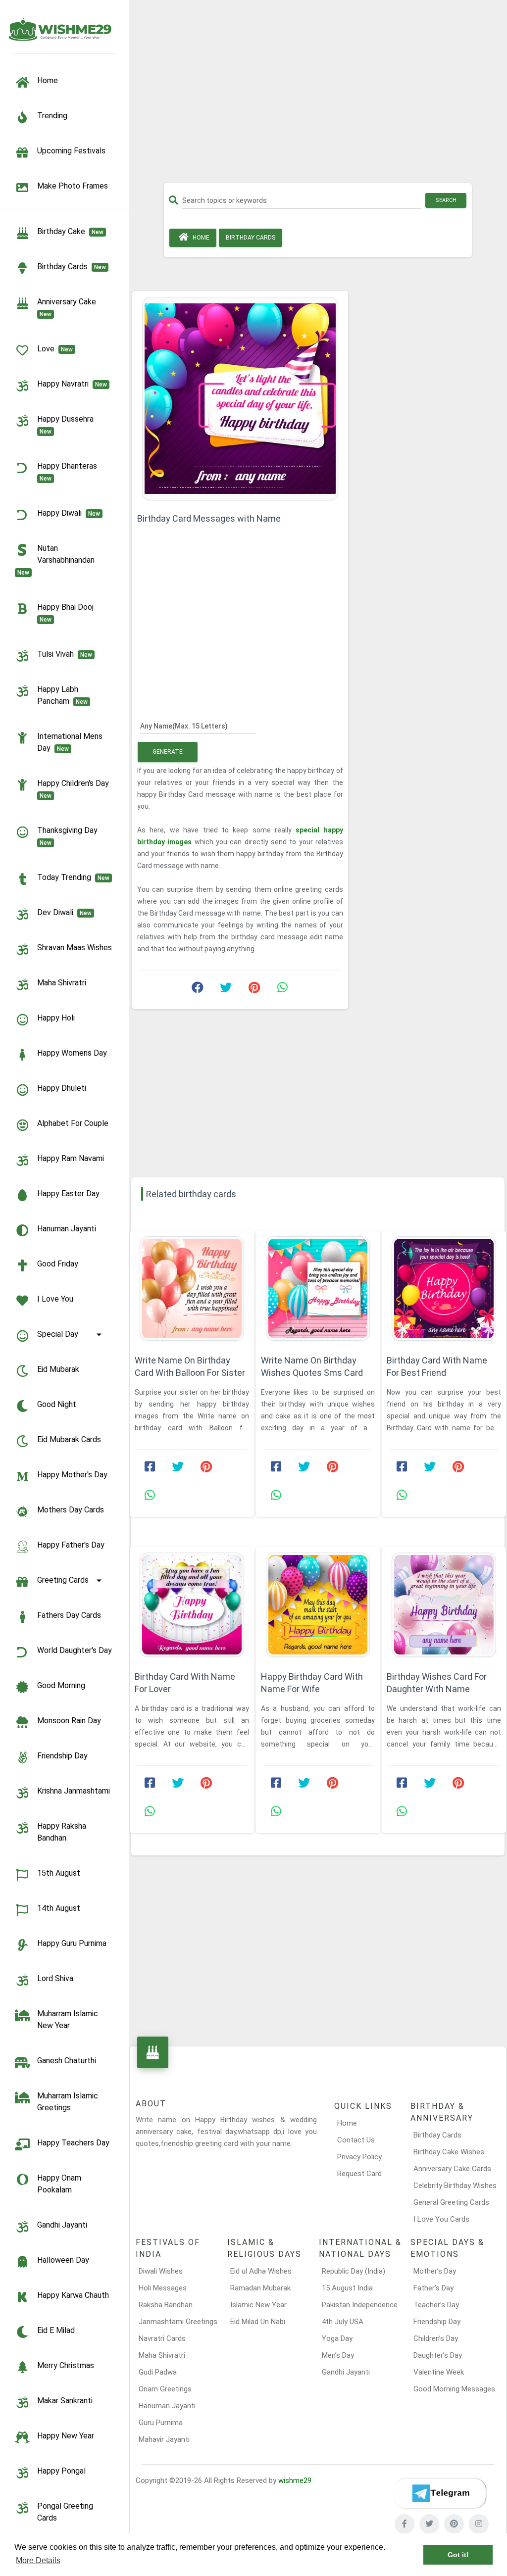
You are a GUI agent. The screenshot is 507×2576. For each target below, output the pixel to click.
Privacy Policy (359, 2157)
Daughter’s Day (438, 2355)
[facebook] (405, 2524)
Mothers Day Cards (71, 1510)
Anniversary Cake (69, 307)
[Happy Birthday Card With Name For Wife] (318, 1605)
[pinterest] (454, 2524)
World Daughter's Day (75, 1650)
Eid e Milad (56, 2330)
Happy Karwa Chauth (73, 2295)
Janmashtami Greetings (178, 2322)
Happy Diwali (69, 513)
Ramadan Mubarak (260, 2288)
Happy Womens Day (72, 1053)
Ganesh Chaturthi (67, 2061)
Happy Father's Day (71, 1545)
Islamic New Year (258, 2305)
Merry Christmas (66, 2365)
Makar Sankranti (65, 2401)
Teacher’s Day (436, 2305)
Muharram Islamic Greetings (68, 2102)
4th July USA (343, 2322)
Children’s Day (436, 2338)
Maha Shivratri (62, 983)
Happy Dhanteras (69, 472)
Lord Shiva (55, 1978)
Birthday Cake (70, 231)
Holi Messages (163, 2288)
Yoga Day (337, 2338)
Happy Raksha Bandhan (62, 1832)
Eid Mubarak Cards (69, 1439)
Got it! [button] (458, 2555)
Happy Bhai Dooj (67, 613)
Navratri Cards (162, 2338)
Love (55, 349)
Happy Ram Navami (71, 1158)
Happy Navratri (72, 384)
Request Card (359, 2174)
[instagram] (479, 2524)
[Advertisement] (318, 95)
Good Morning (61, 1685)
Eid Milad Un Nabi (258, 2322)
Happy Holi (56, 1018)
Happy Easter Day (68, 1193)
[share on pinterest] (254, 990)
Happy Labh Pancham (62, 695)
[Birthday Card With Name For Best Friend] (444, 1288)
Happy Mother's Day (72, 1475)
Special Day (58, 1334)
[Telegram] (440, 2493)
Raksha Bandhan (166, 2305)
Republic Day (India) (354, 2271)
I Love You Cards (441, 2219)
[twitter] (429, 2524)
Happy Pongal (61, 2471)
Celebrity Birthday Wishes (455, 2186)
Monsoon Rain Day (69, 1721)
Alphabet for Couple (73, 1123)
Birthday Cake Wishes (449, 2152)
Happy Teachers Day (73, 2143)
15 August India (347, 2288)
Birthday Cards (437, 2135)
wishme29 (295, 2480)
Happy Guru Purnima (72, 1943)
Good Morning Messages (454, 2389)
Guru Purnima (161, 2423)
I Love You (55, 1299)
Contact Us (356, 2140)
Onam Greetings (165, 2389)
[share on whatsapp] (282, 990)
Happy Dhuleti (62, 1088)
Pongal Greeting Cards (65, 2512)
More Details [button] (38, 2560)
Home (200, 238)
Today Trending (73, 877)
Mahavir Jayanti (164, 2439)
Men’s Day (338, 2355)
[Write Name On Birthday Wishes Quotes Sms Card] (318, 1288)
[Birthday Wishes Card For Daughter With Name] (444, 1605)
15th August (59, 1873)
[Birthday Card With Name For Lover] (192, 1605)
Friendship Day (62, 1756)
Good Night (57, 1404)
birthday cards (72, 267)
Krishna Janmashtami (74, 1791)
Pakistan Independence (360, 2305)
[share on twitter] (226, 990)
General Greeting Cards (451, 2202)
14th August (59, 1908)
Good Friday (58, 1264)
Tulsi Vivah (65, 654)
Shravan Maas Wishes (75, 948)
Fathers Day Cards (69, 1615)
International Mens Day (70, 742)
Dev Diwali (64, 912)
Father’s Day (433, 2288)
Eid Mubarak (58, 1369)
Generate (168, 752)
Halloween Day (63, 2260)
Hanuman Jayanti (67, 1229)
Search (446, 200)
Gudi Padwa (158, 2372)
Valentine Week (439, 2372)
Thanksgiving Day (69, 836)
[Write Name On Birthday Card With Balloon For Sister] (192, 1288)
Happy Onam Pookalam (59, 2184)
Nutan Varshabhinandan (58, 560)
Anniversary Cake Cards (452, 2169)
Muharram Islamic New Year (68, 2019)
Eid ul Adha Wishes (261, 2271)
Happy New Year (66, 2436)
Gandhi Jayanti (62, 2225)
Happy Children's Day (75, 789)
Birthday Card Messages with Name (209, 518)
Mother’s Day (435, 2271)
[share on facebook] (198, 990)
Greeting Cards (63, 1580)
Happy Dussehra (67, 425)
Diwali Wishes (161, 2271)
